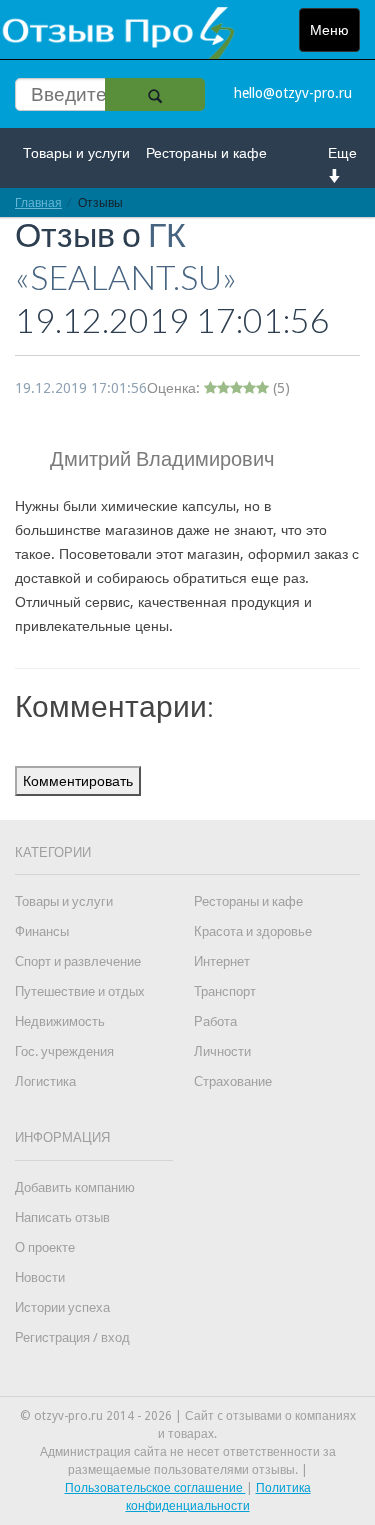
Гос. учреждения (64, 1051)
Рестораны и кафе (206, 153)
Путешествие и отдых (80, 991)
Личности (222, 1051)
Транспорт (225, 991)
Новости (40, 1277)
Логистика (45, 1081)
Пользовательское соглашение (155, 1488)
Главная (38, 202)
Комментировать (78, 781)
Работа (215, 1021)
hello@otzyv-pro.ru (293, 93)
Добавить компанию (75, 1187)
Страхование (233, 1081)
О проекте (45, 1247)
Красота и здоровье (253, 931)
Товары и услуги (76, 153)
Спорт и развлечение (78, 961)
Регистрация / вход (72, 1337)
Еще (342, 153)
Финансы (42, 931)
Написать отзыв (62, 1217)
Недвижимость (60, 1021)
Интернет (222, 961)
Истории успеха (62, 1307)
